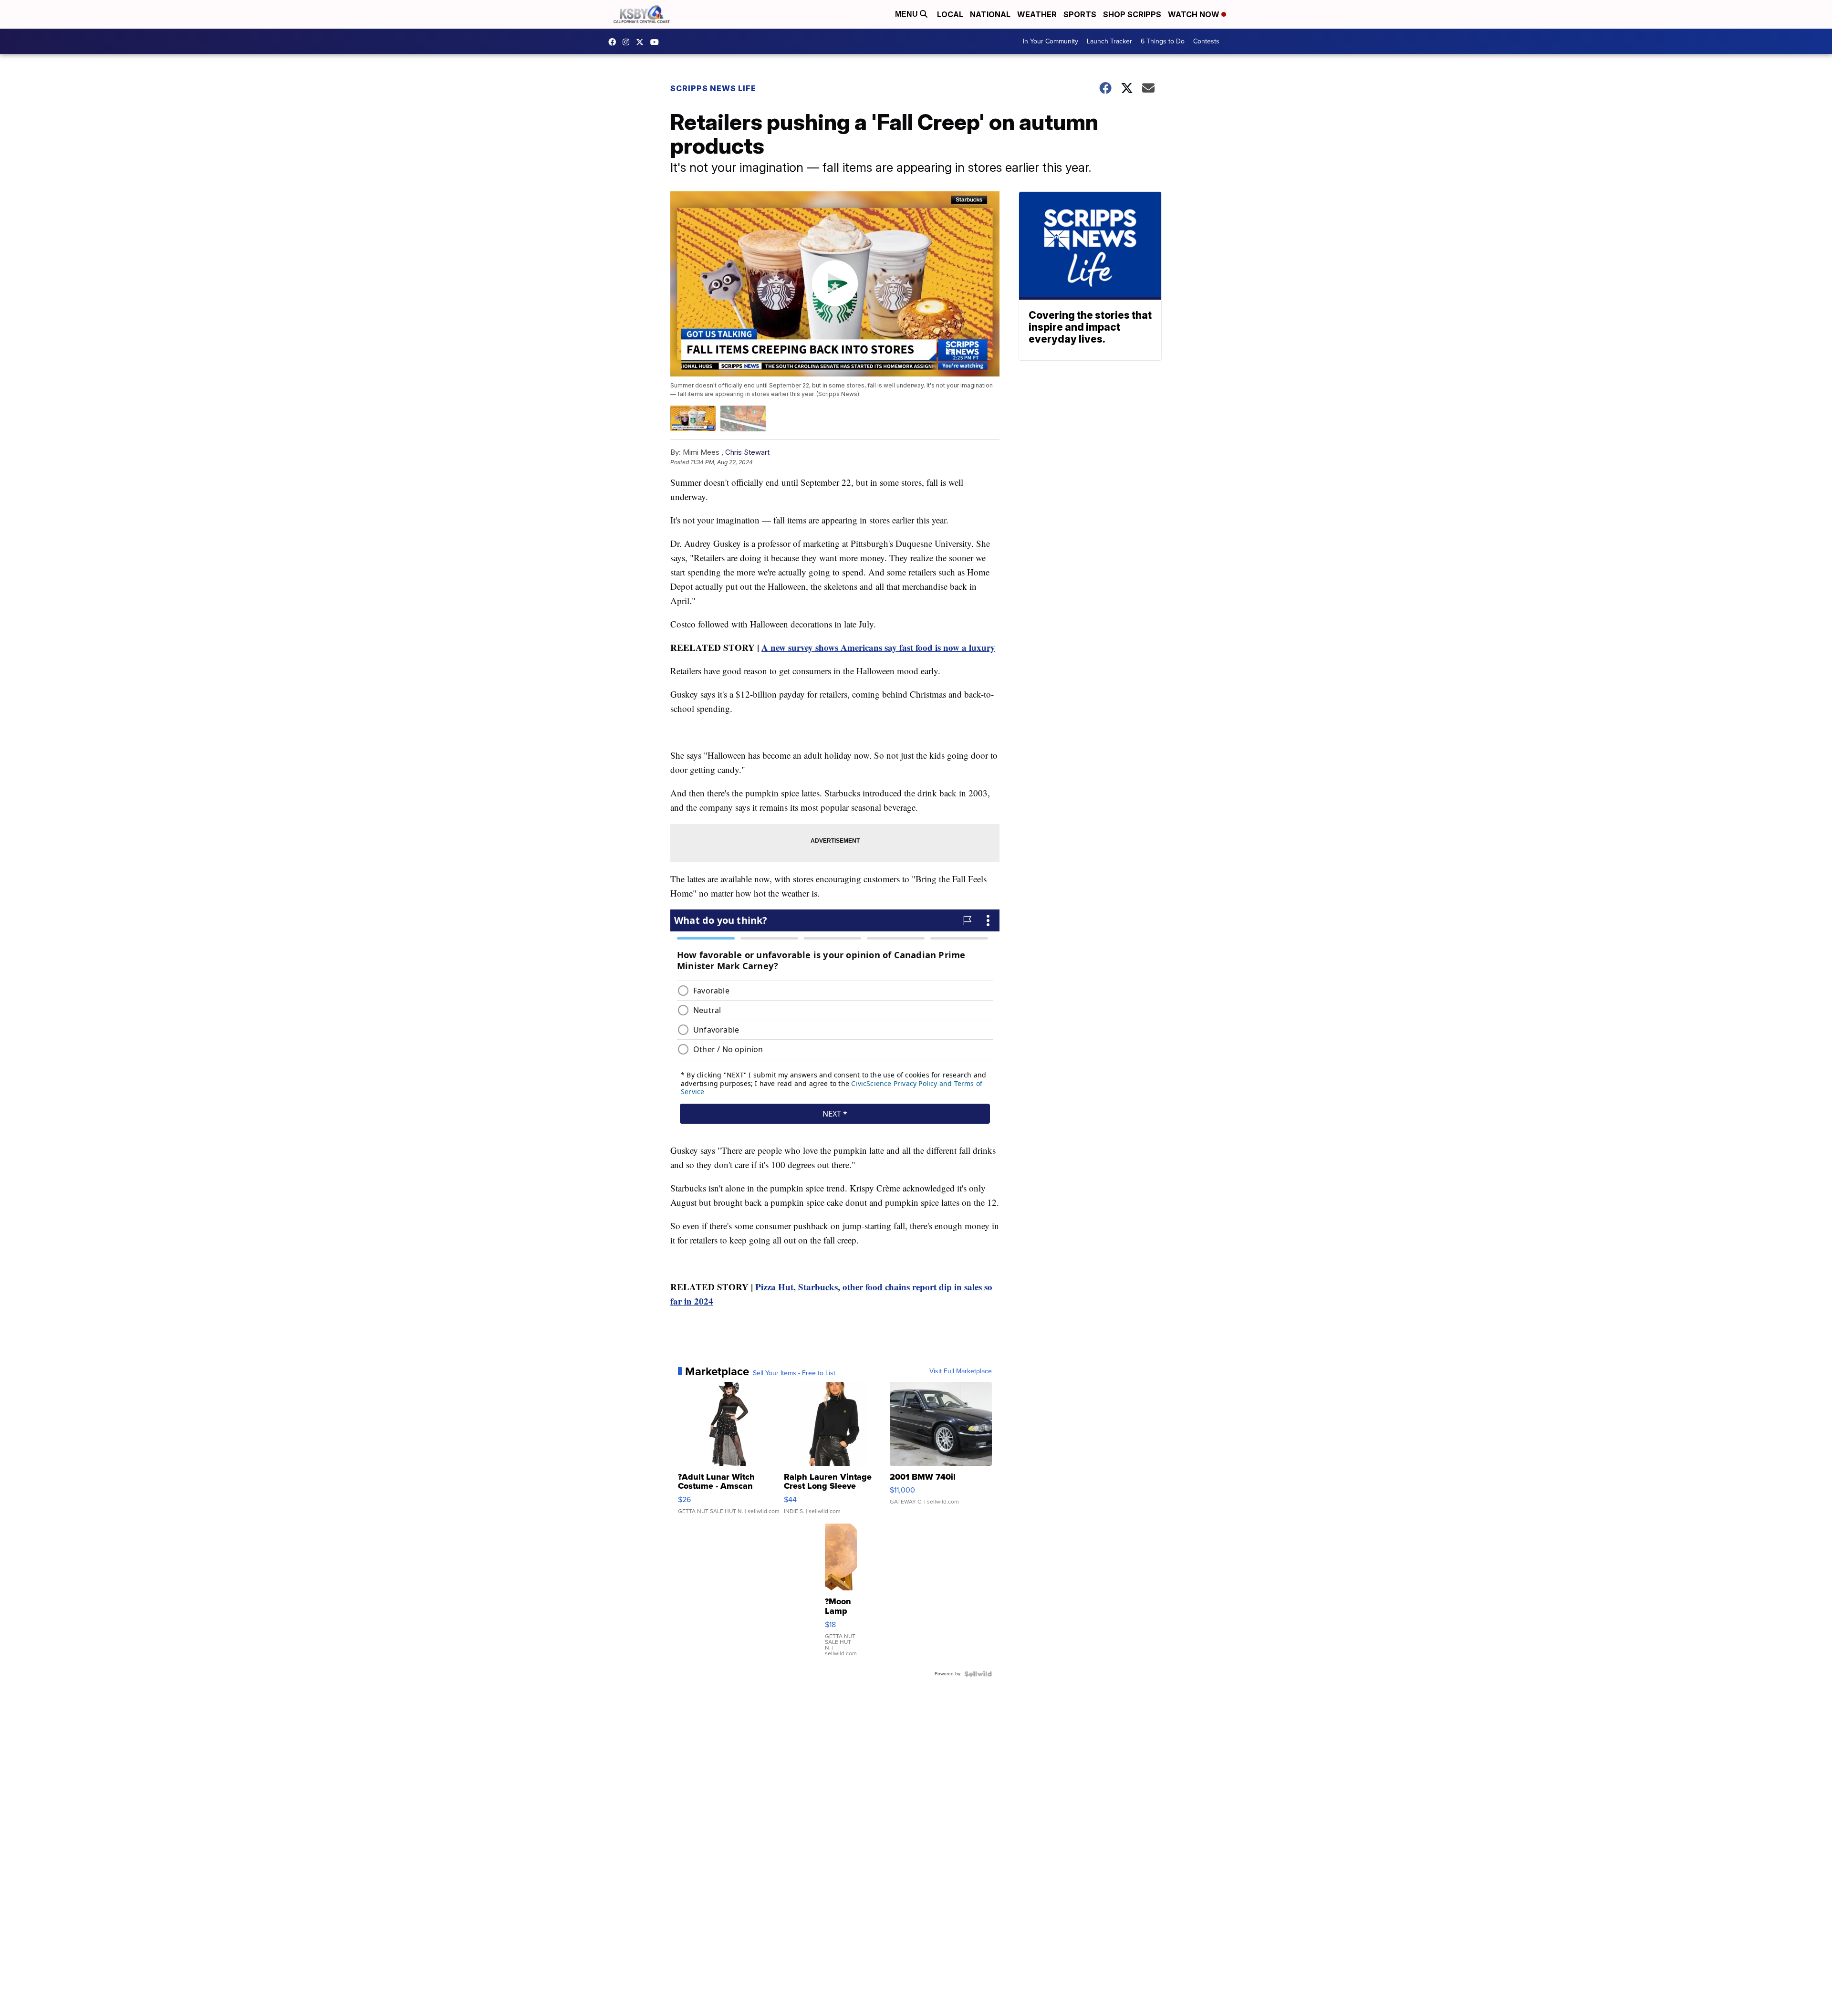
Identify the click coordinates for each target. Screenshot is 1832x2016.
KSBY (642, 42)
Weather (1037, 14)
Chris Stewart (747, 452)
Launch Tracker (1109, 41)
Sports (1080, 14)
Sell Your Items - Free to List (794, 1373)
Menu (907, 14)
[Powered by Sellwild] (978, 1674)
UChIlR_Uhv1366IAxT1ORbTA (657, 42)
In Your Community (1051, 41)
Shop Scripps (1132, 14)
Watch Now (1195, 14)
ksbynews (614, 42)
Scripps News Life (713, 88)
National (990, 14)
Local (950, 14)
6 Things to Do (1163, 41)
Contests (1206, 41)
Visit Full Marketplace (961, 1371)
